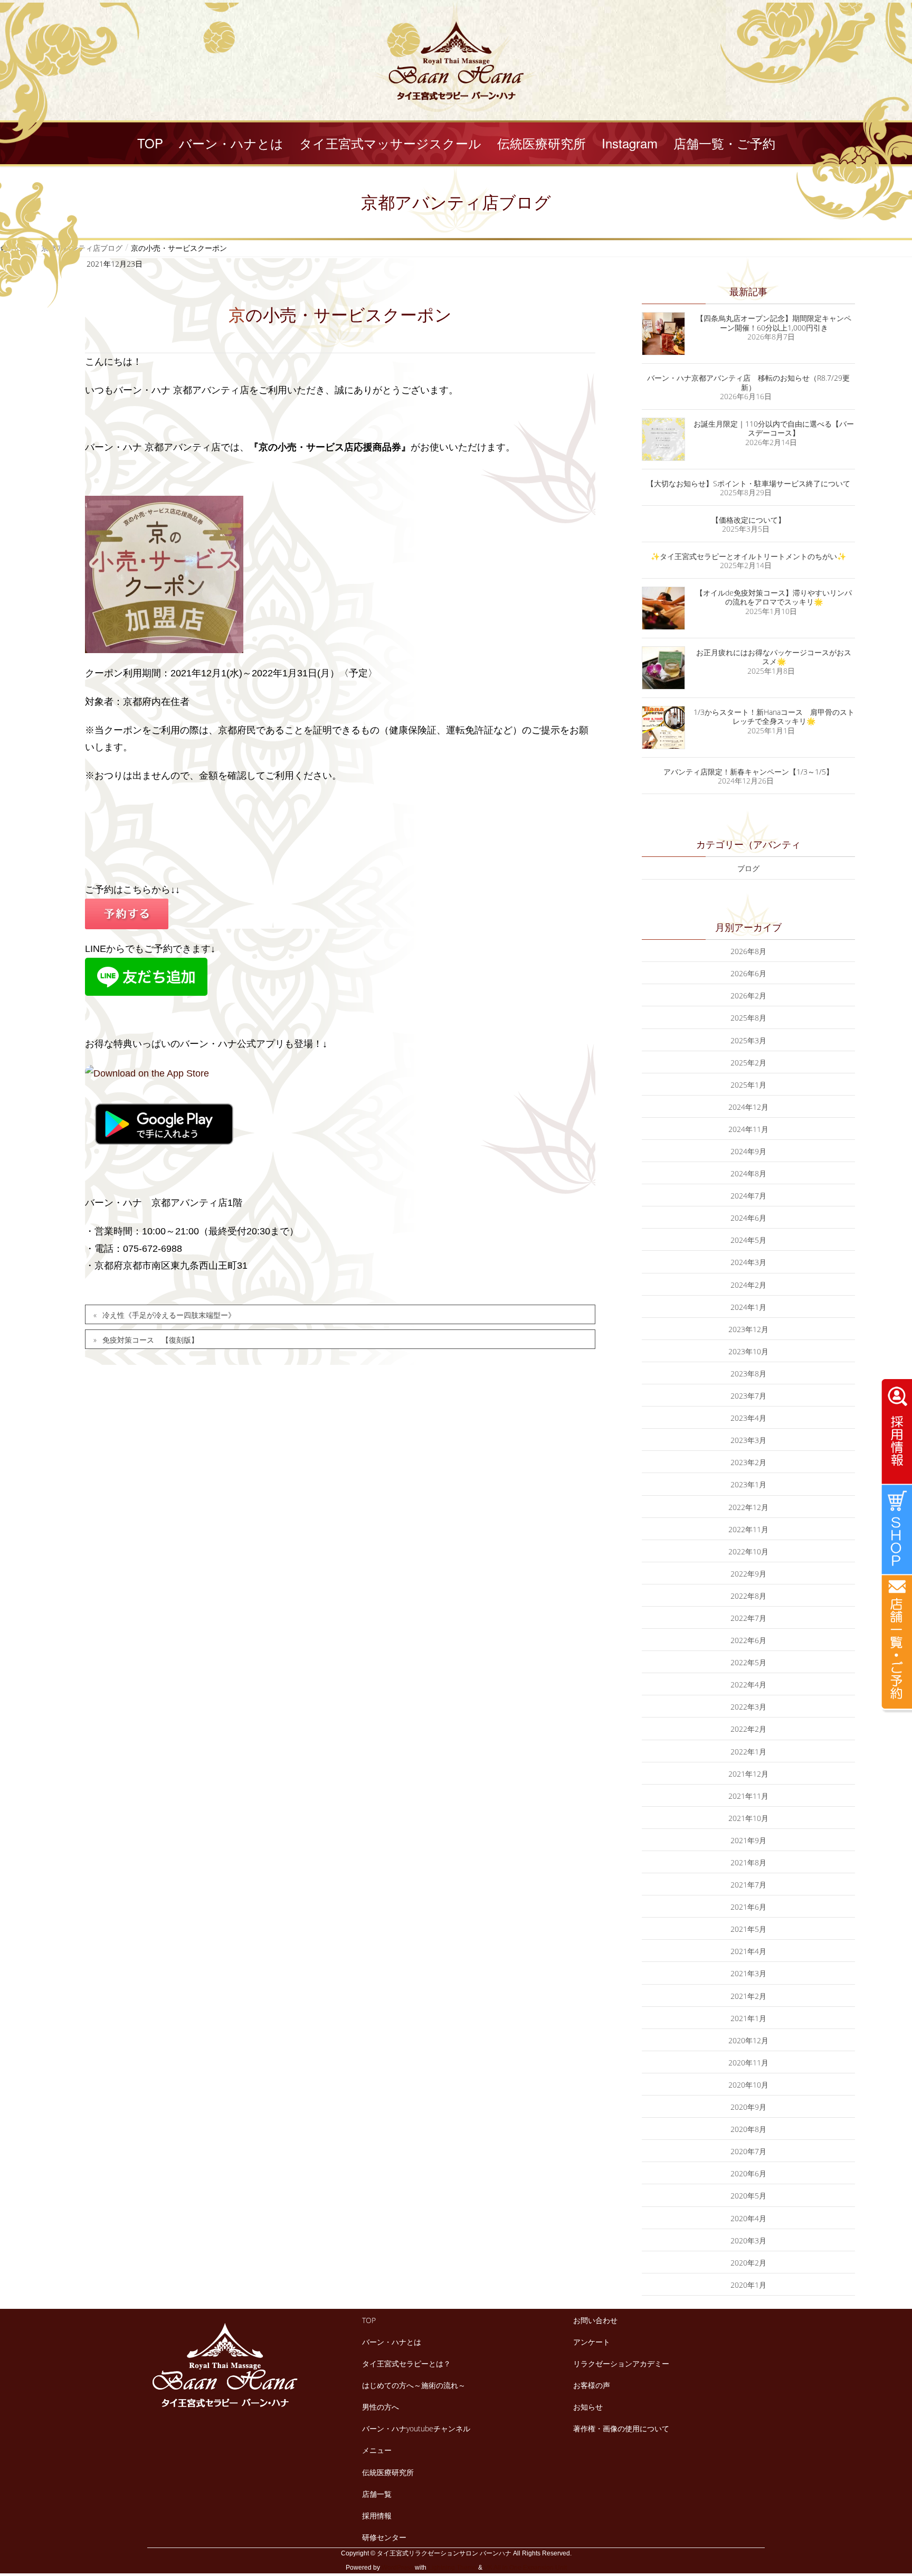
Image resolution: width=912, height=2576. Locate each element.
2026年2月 (748, 996)
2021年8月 (748, 1862)
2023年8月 (748, 1374)
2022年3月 (748, 1707)
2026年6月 (748, 973)
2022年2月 (748, 1729)
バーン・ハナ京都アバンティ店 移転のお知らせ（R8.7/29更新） (748, 383)
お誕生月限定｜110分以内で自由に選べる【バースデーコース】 (774, 428)
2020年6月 (748, 2173)
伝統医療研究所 (388, 2472)
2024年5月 (748, 1240)
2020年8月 (748, 2129)
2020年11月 (748, 2063)
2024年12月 (748, 1107)
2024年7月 (748, 1196)
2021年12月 (748, 1774)
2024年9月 (748, 1151)
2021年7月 (748, 1885)
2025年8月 (748, 1018)
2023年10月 (748, 1351)
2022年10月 (748, 1551)
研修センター (384, 2537)
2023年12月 (748, 1329)
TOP (369, 2320)
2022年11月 (748, 1529)
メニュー (377, 2450)
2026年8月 (748, 951)
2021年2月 (748, 1996)
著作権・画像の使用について (621, 2428)
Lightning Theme (452, 2568)
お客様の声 (592, 2385)
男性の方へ (381, 2407)
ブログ (748, 868)
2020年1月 (748, 2285)
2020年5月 (748, 2196)
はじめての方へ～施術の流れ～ (414, 2385)
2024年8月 (748, 1173)
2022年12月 (748, 1507)
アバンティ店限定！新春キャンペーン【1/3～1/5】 (748, 772)
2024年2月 (748, 1285)
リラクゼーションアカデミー (621, 2363)
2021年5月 (748, 1929)
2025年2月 (748, 1063)
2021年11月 (748, 1796)
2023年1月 (748, 1484)
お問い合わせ (595, 2320)
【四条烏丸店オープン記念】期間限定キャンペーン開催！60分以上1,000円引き (774, 323)
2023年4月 (748, 1418)
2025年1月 (748, 1085)
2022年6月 (748, 1640)
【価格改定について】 (748, 520)
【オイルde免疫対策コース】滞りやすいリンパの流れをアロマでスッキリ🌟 (774, 597)
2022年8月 (748, 1596)
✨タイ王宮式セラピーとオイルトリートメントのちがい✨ (748, 556)
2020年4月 (748, 2218)
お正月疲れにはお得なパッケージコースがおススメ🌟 (774, 657)
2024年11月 (748, 1129)
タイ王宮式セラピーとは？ (406, 2363)
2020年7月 (748, 2151)
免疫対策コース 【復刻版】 (150, 1340)
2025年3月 (748, 1040)
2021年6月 (748, 1907)
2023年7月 (748, 1396)
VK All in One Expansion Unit (525, 2568)
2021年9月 (748, 1840)
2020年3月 (748, 2240)
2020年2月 (748, 2263)
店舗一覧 (377, 2494)
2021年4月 (748, 1951)
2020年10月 (748, 2085)
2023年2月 (748, 1462)
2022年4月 (748, 1685)
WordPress (397, 2568)
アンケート (592, 2342)
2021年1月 (748, 2018)
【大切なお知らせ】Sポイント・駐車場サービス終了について (748, 483)
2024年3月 (748, 1262)
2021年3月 (748, 1973)
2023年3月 (748, 1440)
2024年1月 (748, 1307)
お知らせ (588, 2407)
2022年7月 (748, 1618)
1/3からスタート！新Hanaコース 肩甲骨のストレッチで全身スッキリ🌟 (774, 717)
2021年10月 (748, 1818)
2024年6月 (748, 1218)
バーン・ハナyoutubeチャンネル (416, 2428)
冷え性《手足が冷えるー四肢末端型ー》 (169, 1315)
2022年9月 (748, 1574)
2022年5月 (748, 1662)
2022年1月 (748, 1752)
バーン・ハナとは (392, 2342)
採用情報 (377, 2516)
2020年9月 (748, 2107)
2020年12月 (748, 2040)
